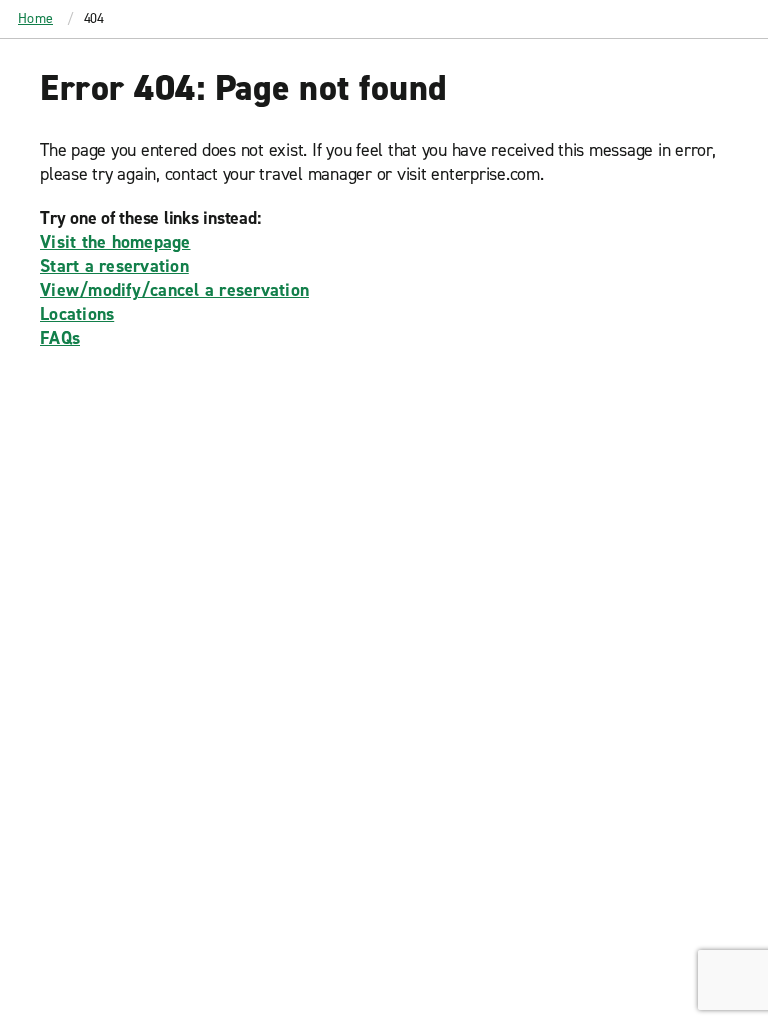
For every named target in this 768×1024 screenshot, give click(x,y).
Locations (77, 314)
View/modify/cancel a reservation (174, 290)
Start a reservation (114, 266)
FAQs (60, 338)
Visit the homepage (115, 242)
